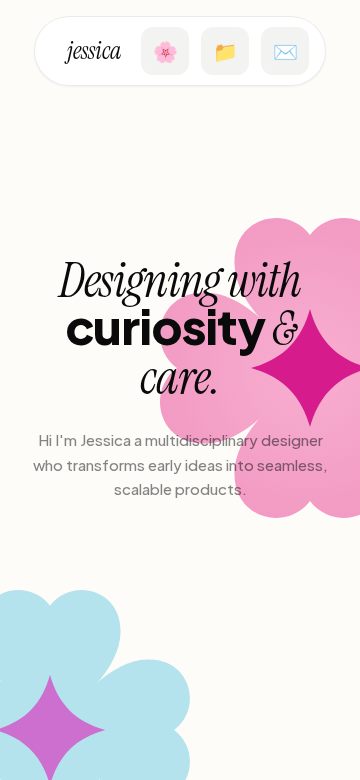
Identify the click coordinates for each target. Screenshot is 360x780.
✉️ (285, 50)
